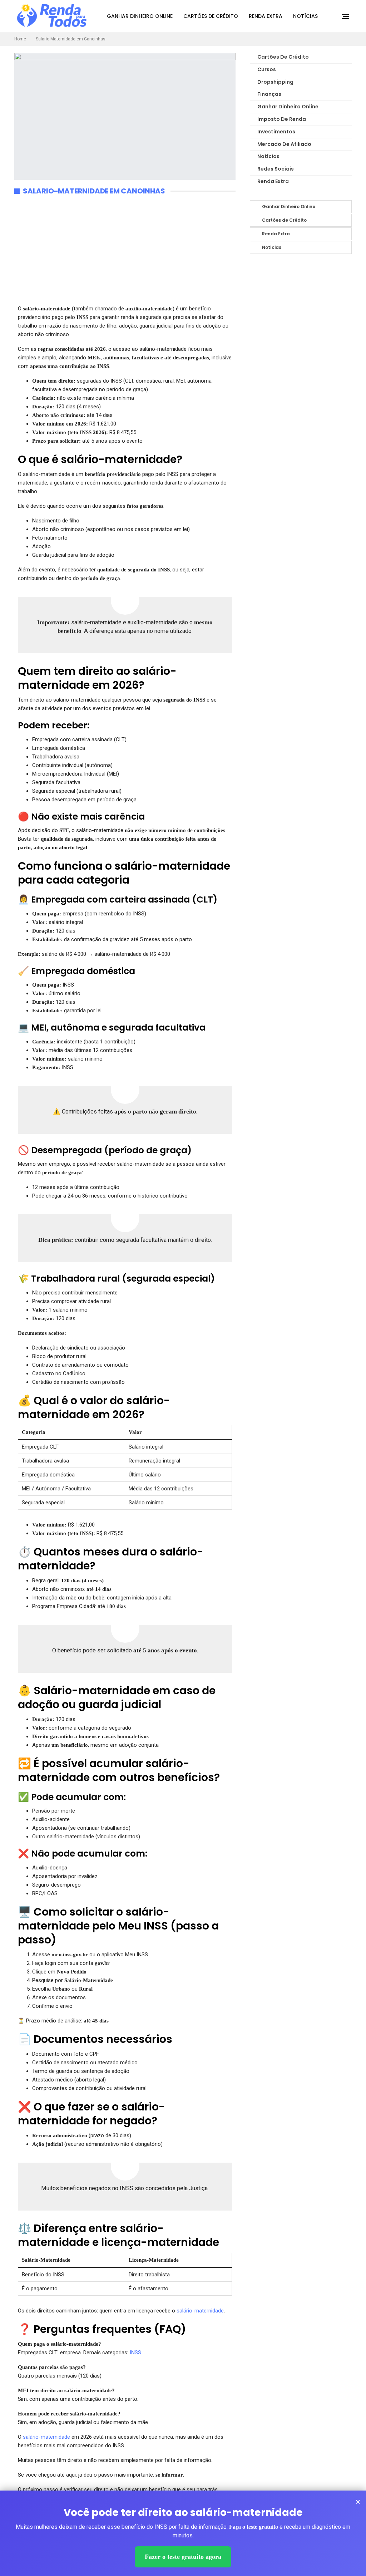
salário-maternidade (200, 2311)
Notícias (305, 16)
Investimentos (276, 132)
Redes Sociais (276, 169)
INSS (135, 2353)
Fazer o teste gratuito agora (183, 2557)
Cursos (267, 69)
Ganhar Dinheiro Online (140, 16)
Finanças (269, 94)
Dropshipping (275, 82)
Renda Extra (266, 16)
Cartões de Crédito (211, 16)
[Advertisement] (125, 254)
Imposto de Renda (282, 119)
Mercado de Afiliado (284, 144)
